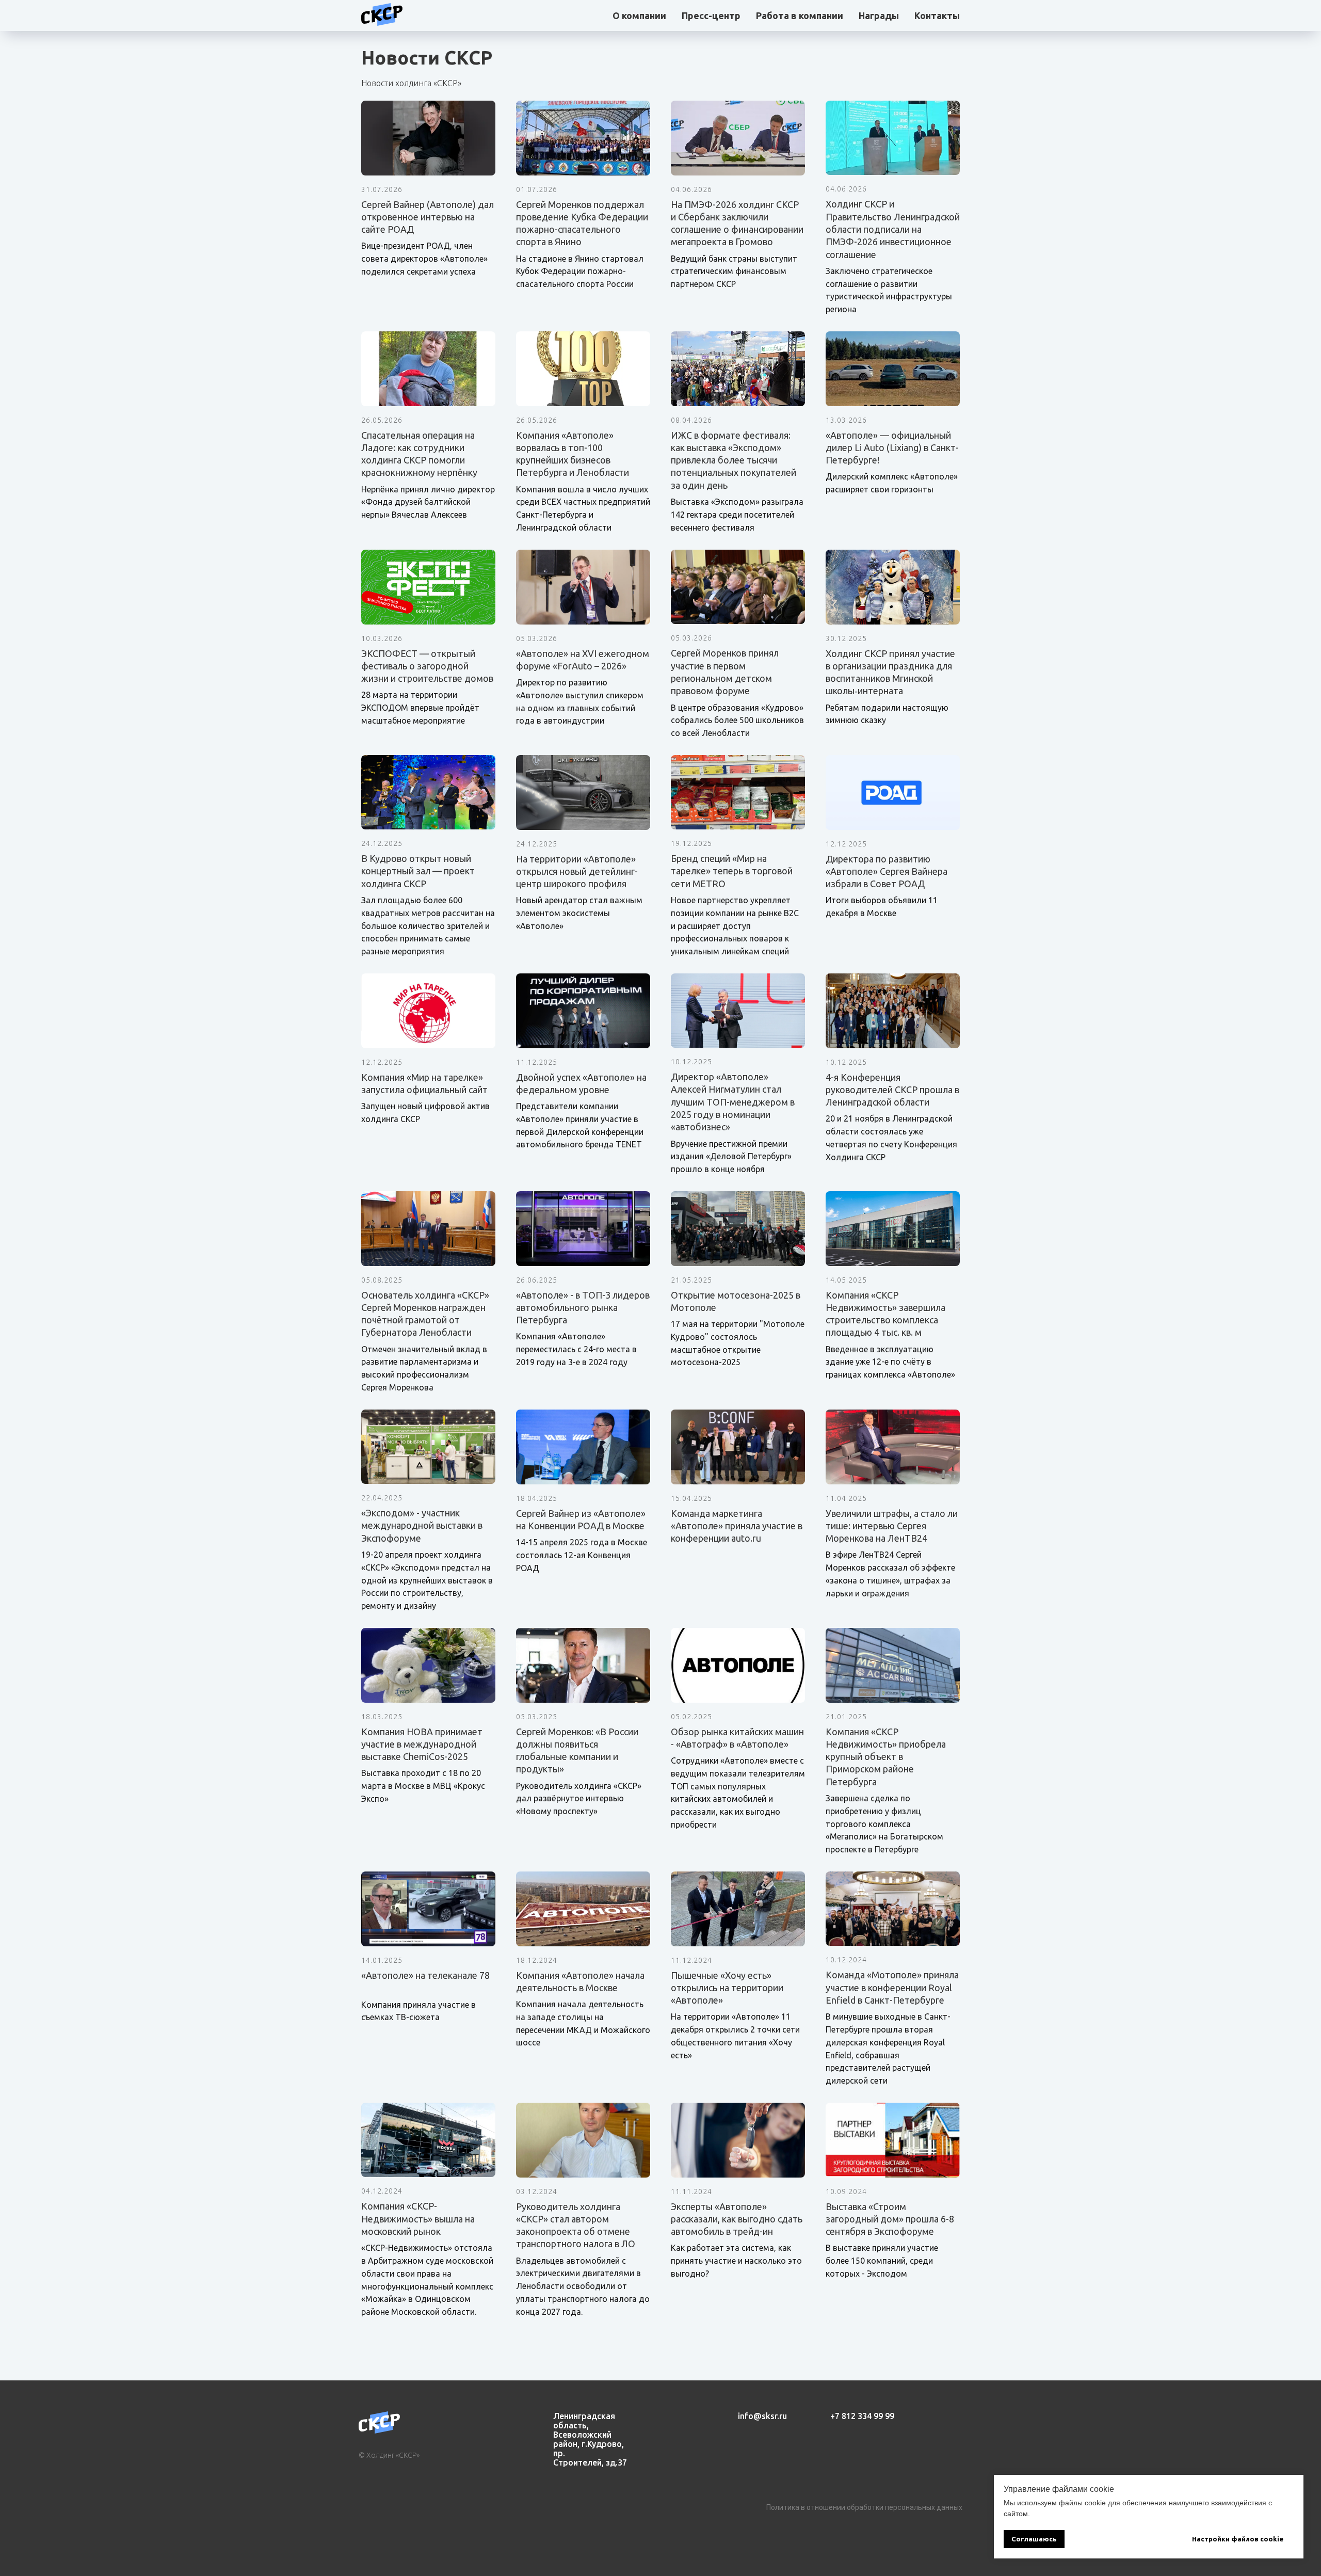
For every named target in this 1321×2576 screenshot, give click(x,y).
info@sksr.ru (762, 2416)
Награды (879, 15)
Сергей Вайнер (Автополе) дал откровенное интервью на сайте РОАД (428, 217)
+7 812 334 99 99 (862, 2416)
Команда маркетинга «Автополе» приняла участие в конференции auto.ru (737, 1526)
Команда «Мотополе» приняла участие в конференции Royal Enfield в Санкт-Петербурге (892, 1987)
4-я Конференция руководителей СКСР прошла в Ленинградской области (892, 1090)
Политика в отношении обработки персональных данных (864, 2507)
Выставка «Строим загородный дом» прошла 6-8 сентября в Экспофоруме (890, 2219)
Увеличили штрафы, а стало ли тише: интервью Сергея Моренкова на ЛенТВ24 (892, 1526)
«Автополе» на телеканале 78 (425, 1975)
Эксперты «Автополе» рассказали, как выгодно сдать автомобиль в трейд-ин (737, 2219)
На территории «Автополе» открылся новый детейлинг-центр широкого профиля (577, 871)
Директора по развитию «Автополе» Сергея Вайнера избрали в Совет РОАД (887, 871)
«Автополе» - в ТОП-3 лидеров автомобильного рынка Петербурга (583, 1308)
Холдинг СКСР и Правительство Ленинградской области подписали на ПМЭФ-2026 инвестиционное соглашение (893, 229)
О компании (639, 15)
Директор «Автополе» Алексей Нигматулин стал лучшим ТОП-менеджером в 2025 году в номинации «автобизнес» (733, 1102)
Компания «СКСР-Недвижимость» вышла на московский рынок (418, 2219)
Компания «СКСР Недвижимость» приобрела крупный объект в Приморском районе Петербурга (886, 1757)
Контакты (937, 15)
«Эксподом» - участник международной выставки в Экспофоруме (422, 1525)
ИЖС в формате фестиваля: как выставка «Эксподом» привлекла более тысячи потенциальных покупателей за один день (734, 460)
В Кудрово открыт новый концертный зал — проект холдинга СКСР (418, 871)
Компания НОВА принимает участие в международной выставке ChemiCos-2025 (422, 1744)
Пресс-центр (711, 15)
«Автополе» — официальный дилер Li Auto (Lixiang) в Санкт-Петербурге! (892, 448)
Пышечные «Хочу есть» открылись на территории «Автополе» (727, 1988)
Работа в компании (800, 15)
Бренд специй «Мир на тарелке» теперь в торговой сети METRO (732, 871)
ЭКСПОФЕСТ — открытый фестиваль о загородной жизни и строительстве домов (427, 666)
